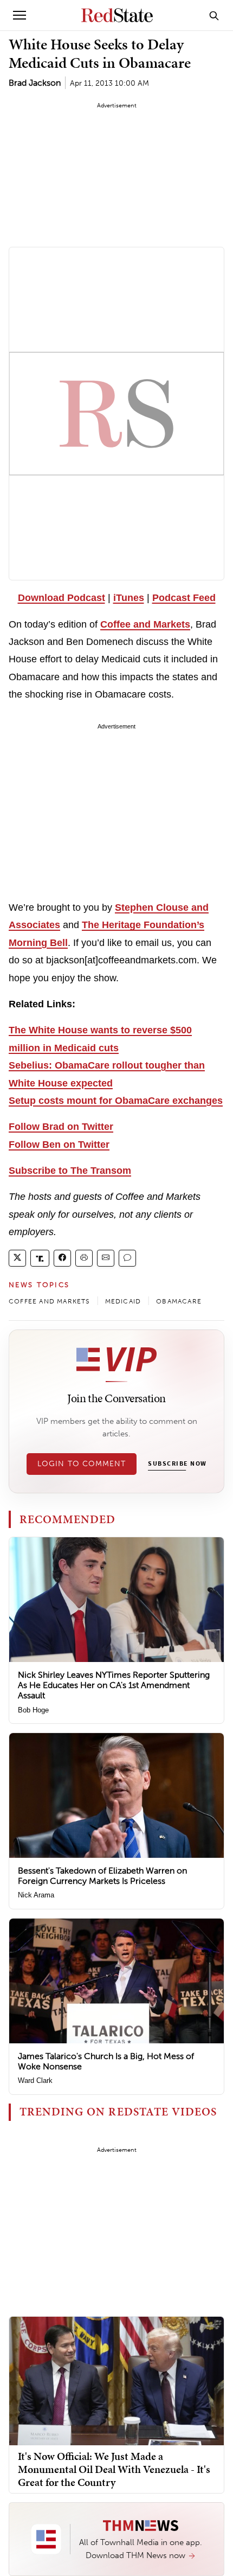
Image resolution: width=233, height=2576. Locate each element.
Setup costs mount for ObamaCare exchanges (116, 1101)
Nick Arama (36, 1895)
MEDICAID (123, 1301)
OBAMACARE (179, 1301)
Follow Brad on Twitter (61, 1127)
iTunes (129, 598)
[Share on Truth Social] (40, 1258)
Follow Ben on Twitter (59, 1145)
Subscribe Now (177, 1464)
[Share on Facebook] (62, 1258)
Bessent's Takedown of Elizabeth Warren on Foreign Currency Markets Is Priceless (102, 1876)
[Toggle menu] (20, 15)
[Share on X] (17, 1258)
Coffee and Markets (145, 624)
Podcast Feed (184, 598)
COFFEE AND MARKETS (49, 1301)
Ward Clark (35, 2080)
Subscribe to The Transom (70, 1171)
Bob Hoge (33, 1710)
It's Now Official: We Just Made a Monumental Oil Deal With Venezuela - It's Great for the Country (114, 2469)
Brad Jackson (35, 83)
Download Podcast (62, 598)
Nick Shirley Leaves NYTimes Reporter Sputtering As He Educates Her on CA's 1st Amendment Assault (114, 1685)
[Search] (214, 15)
